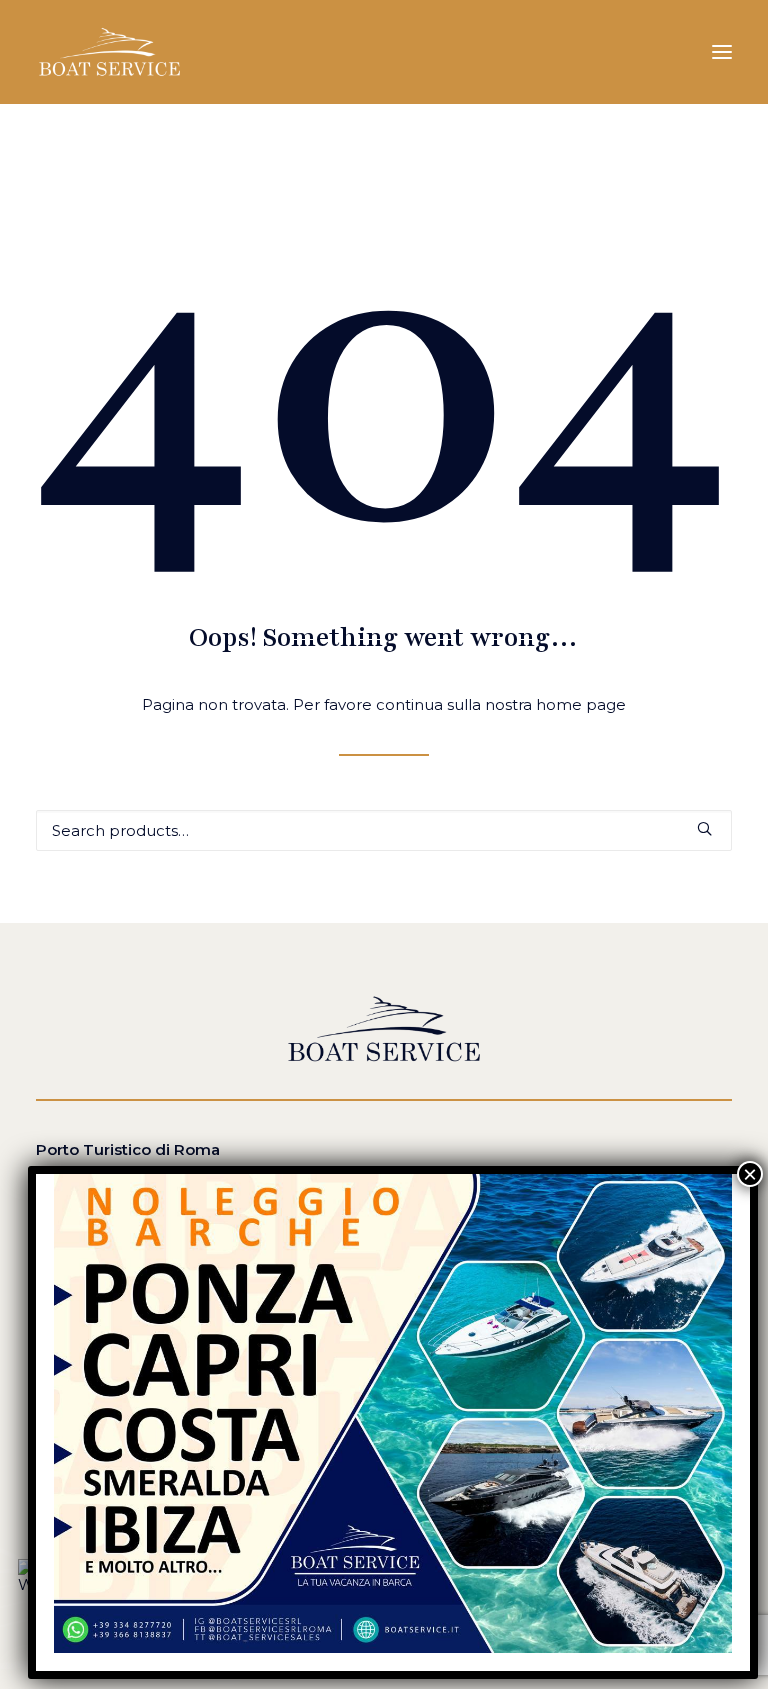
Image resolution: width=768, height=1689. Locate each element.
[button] (722, 52)
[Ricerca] (384, 830)
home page (581, 704)
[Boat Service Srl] (109, 52)
